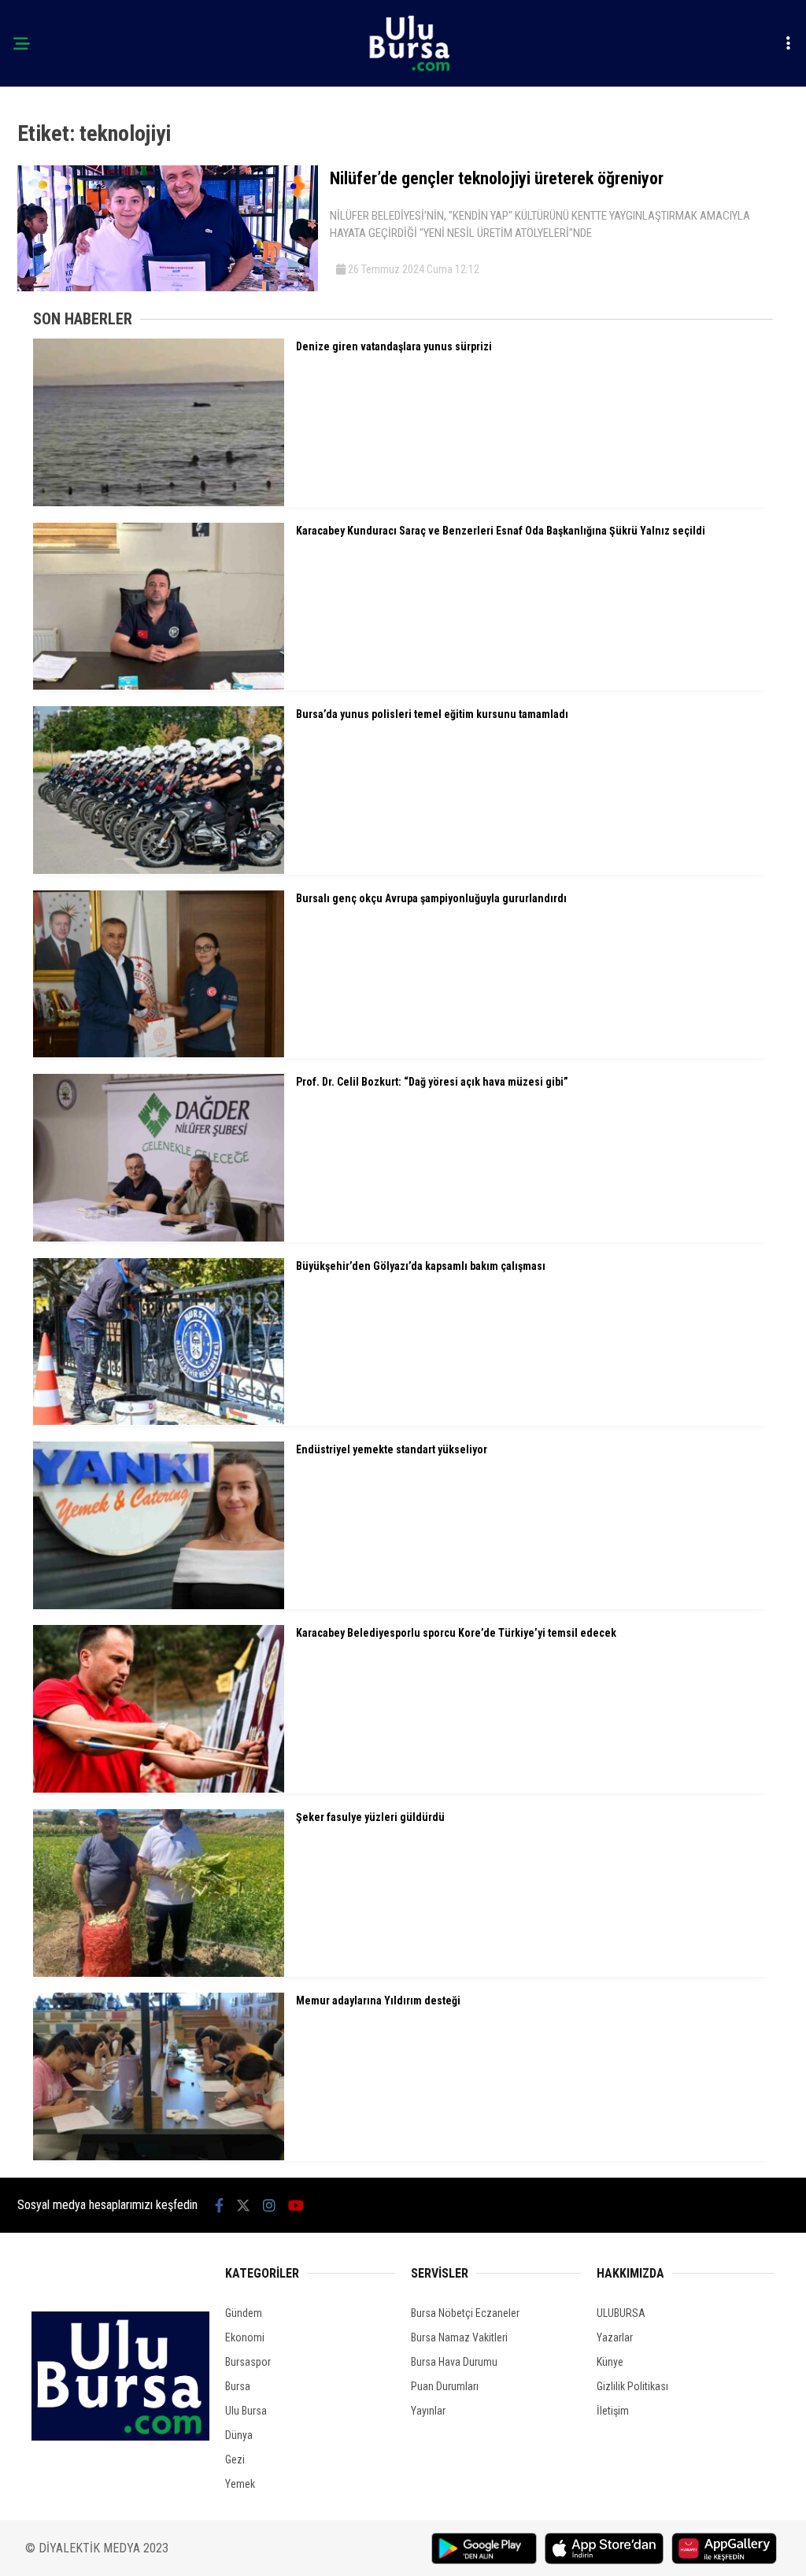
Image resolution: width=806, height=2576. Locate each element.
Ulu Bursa (246, 2411)
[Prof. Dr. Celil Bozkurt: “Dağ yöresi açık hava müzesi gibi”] (159, 1238)
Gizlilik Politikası (632, 2386)
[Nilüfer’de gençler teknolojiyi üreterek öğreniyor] (168, 287)
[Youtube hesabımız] (296, 2206)
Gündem (244, 2313)
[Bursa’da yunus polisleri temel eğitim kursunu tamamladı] (159, 870)
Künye (610, 2362)
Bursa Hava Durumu (454, 2362)
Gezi (235, 2459)
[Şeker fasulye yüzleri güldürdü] (159, 1973)
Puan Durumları (445, 2386)
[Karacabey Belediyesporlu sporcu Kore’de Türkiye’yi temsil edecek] (159, 1789)
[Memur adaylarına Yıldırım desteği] (159, 2156)
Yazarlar (615, 2337)
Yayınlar (428, 2411)
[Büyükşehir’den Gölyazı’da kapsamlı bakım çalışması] (159, 1421)
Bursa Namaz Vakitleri (459, 2337)
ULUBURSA (621, 2313)
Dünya (239, 2435)
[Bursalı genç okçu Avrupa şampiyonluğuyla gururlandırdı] (159, 1053)
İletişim (613, 2411)
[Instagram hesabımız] (269, 2206)
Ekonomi (245, 2337)
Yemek (240, 2484)
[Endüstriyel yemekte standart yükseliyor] (159, 1605)
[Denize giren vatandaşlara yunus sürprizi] (159, 502)
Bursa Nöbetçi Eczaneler (465, 2313)
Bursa (238, 2386)
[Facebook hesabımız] (219, 2206)
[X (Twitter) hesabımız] (243, 2206)
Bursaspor (248, 2362)
